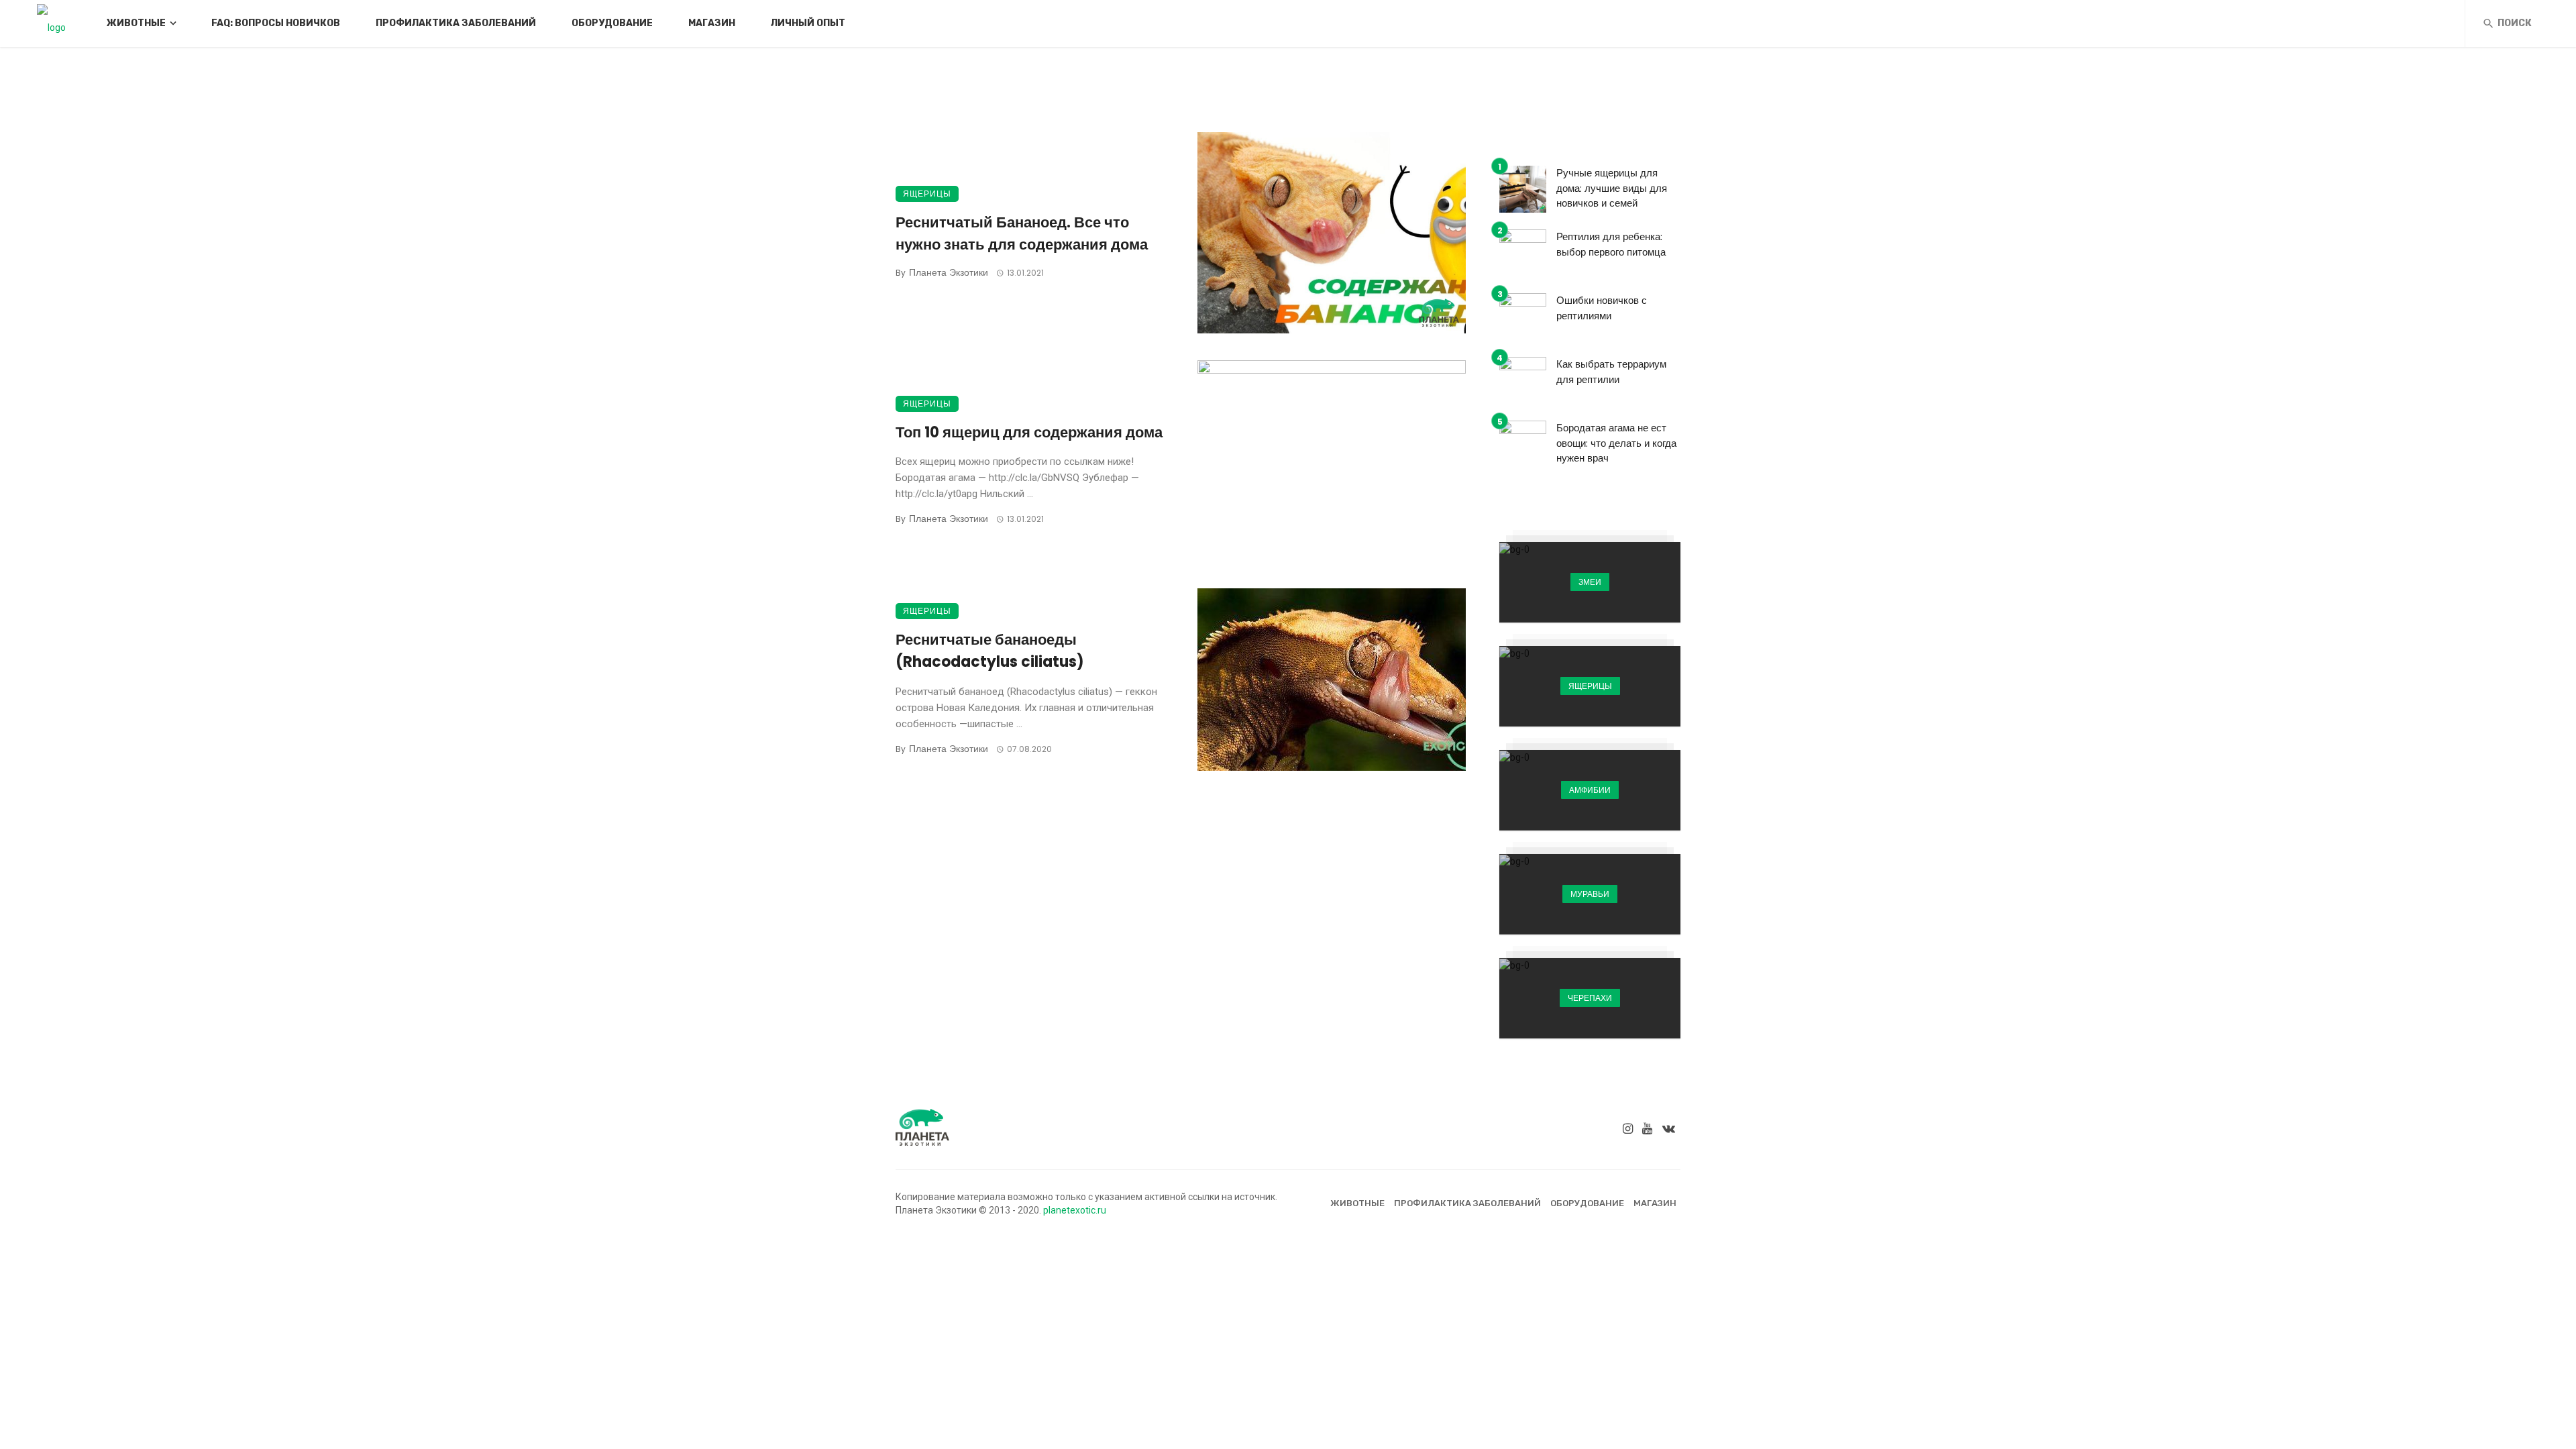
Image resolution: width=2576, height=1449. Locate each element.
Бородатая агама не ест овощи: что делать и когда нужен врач (1616, 443)
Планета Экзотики (949, 272)
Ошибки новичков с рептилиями (1602, 308)
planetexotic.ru (1075, 1210)
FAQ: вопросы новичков (276, 23)
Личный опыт (808, 23)
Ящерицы (927, 194)
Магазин (712, 23)
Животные (136, 23)
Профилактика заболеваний (456, 23)
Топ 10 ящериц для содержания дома (1029, 432)
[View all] (1590, 582)
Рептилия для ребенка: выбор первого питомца (1611, 244)
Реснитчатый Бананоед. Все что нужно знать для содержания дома (1022, 233)
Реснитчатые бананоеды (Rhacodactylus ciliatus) (990, 651)
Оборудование (612, 23)
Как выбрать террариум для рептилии (1611, 372)
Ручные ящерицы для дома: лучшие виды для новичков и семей (1612, 188)
